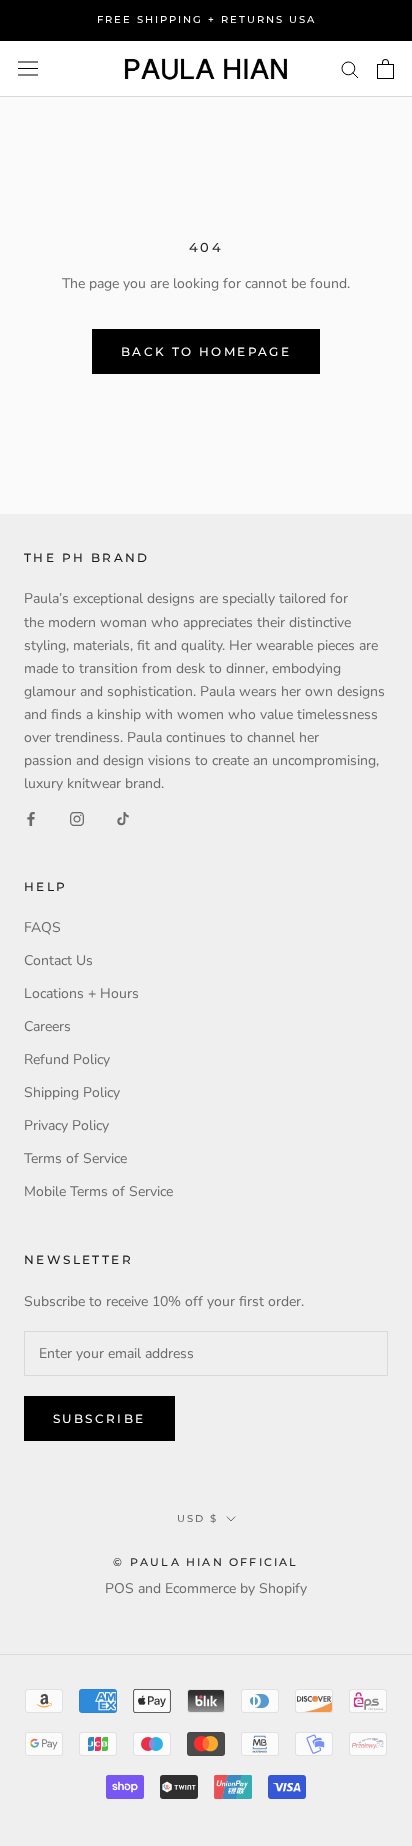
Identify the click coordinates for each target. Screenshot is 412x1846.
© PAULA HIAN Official (205, 1562)
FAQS (42, 927)
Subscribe (99, 1418)
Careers (47, 1026)
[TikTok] (123, 817)
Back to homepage (206, 351)
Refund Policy (67, 1059)
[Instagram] (77, 817)
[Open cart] (385, 69)
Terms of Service (75, 1158)
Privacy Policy (66, 1125)
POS (119, 1588)
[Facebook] (31, 817)
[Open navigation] (28, 68)
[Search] (350, 68)
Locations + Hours (81, 993)
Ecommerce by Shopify (236, 1588)
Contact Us (58, 960)
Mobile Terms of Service (98, 1191)
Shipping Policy (72, 1092)
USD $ (197, 1518)
